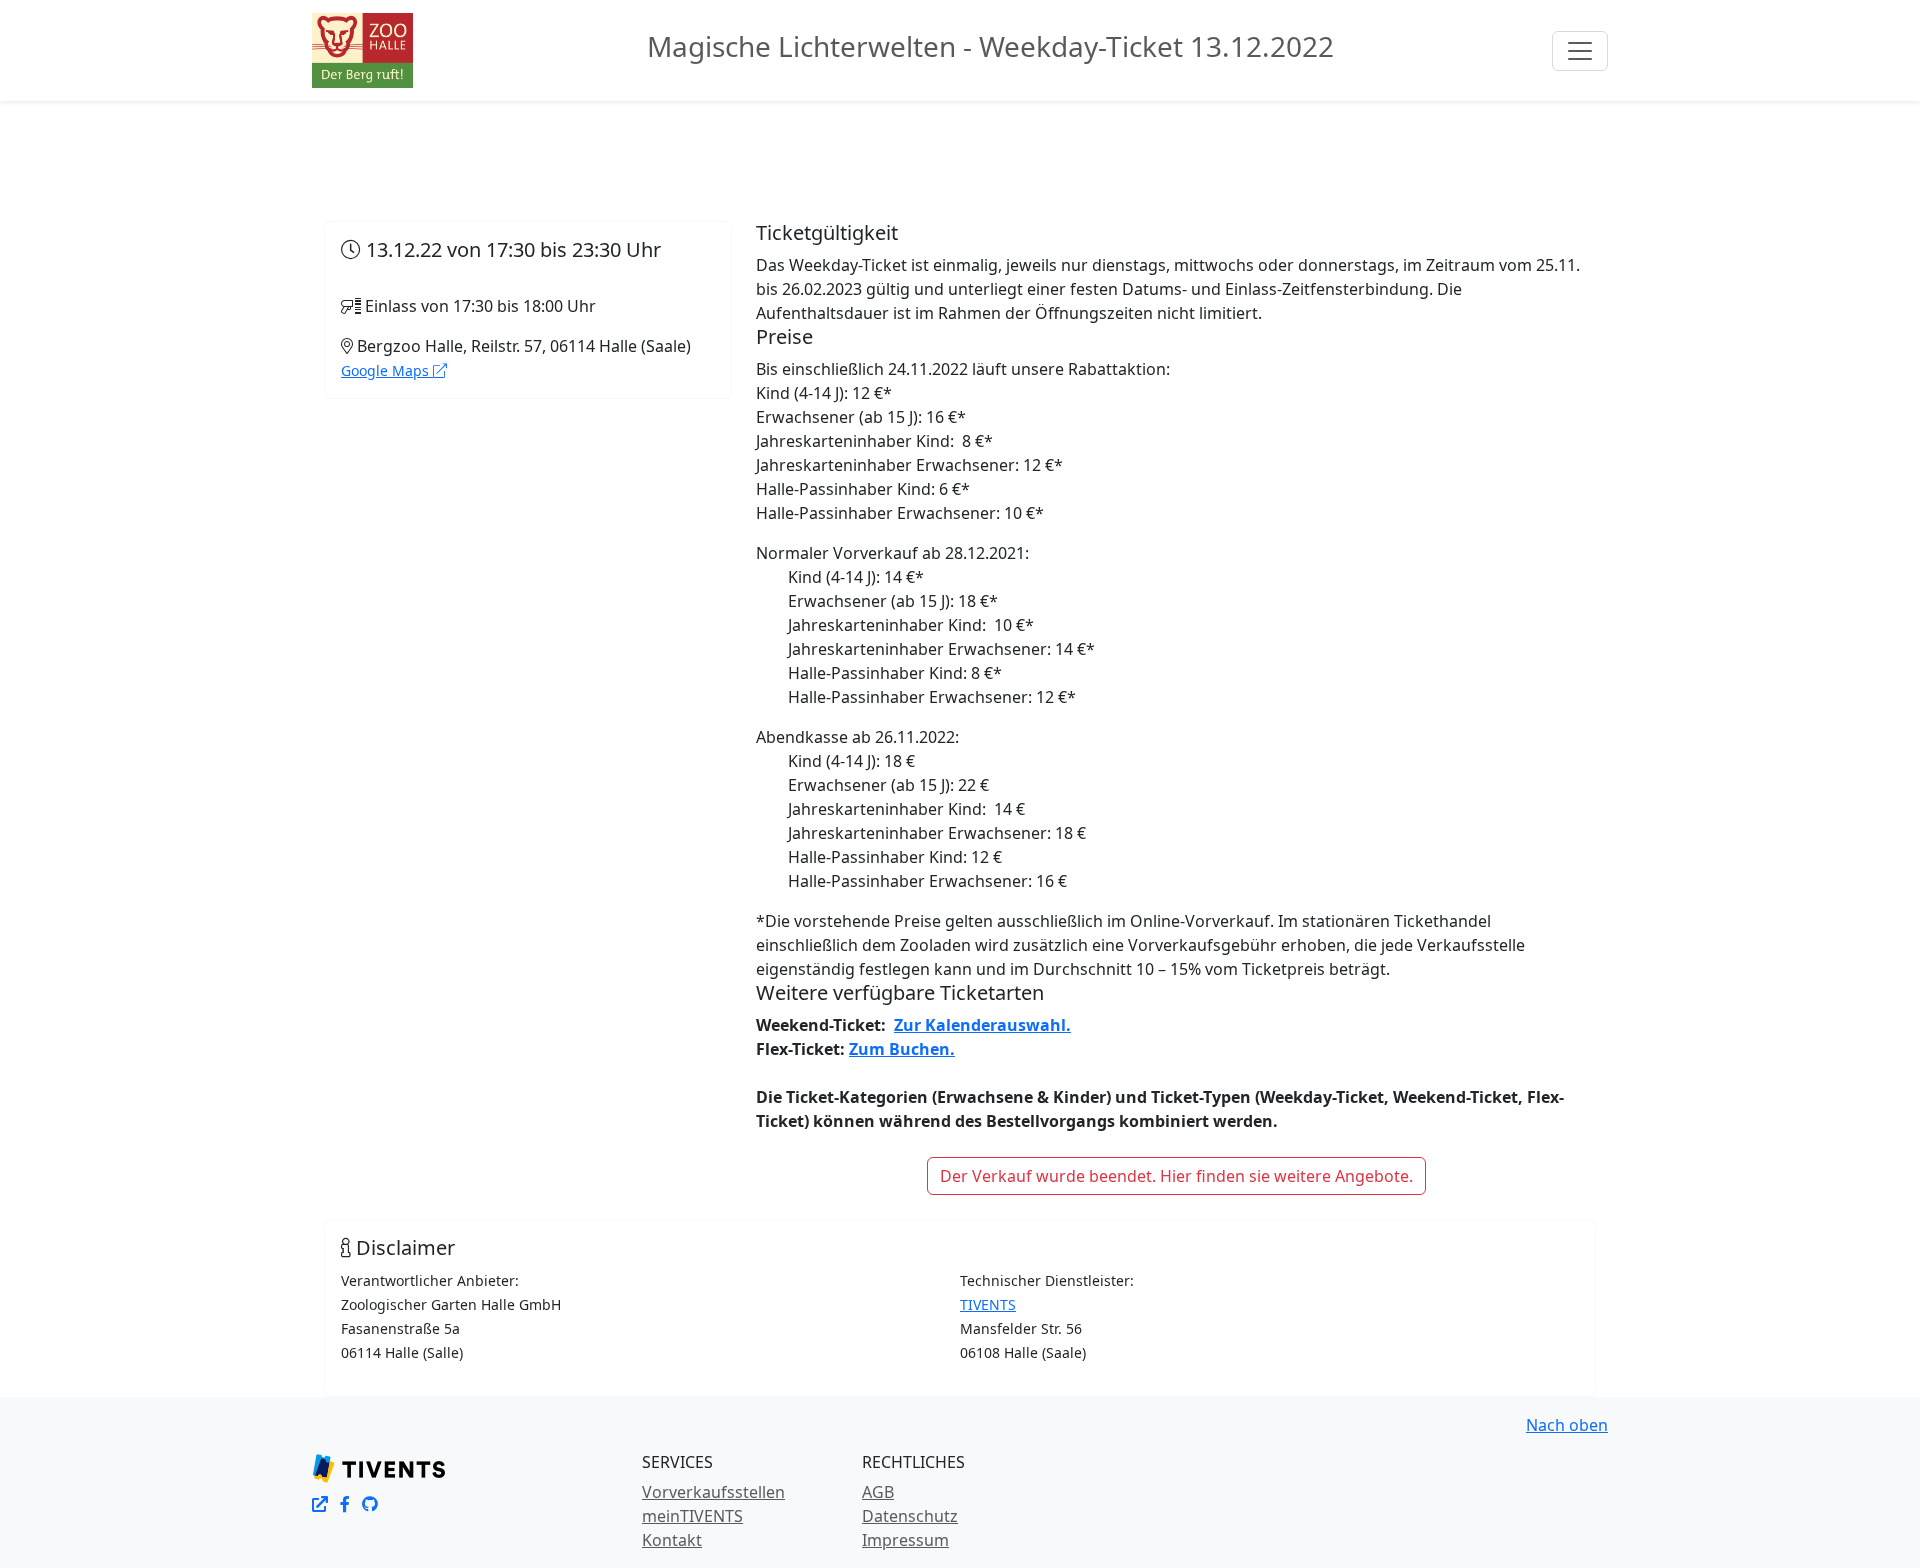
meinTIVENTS (692, 1516)
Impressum (905, 1540)
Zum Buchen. (902, 1049)
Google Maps (387, 370)
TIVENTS (988, 1304)
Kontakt (672, 1540)
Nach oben (1567, 1425)
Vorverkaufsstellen (713, 1492)
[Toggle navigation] (1580, 51)
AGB (878, 1492)
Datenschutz (910, 1516)
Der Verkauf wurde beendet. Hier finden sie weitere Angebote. (1176, 1176)
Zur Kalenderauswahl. (982, 1025)
